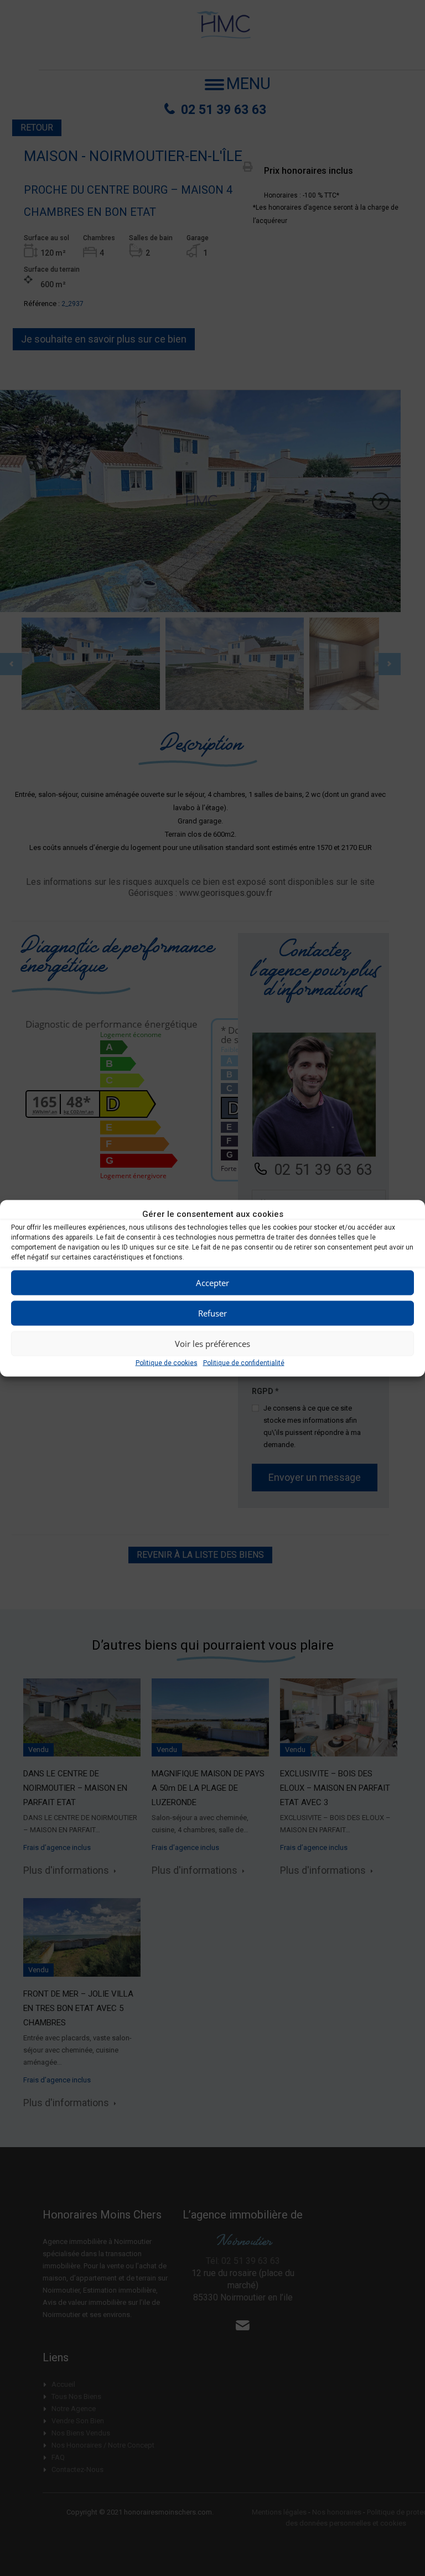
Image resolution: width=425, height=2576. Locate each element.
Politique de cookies (167, 1362)
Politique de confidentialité (244, 1362)
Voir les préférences (212, 1344)
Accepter (212, 1283)
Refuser (212, 1313)
